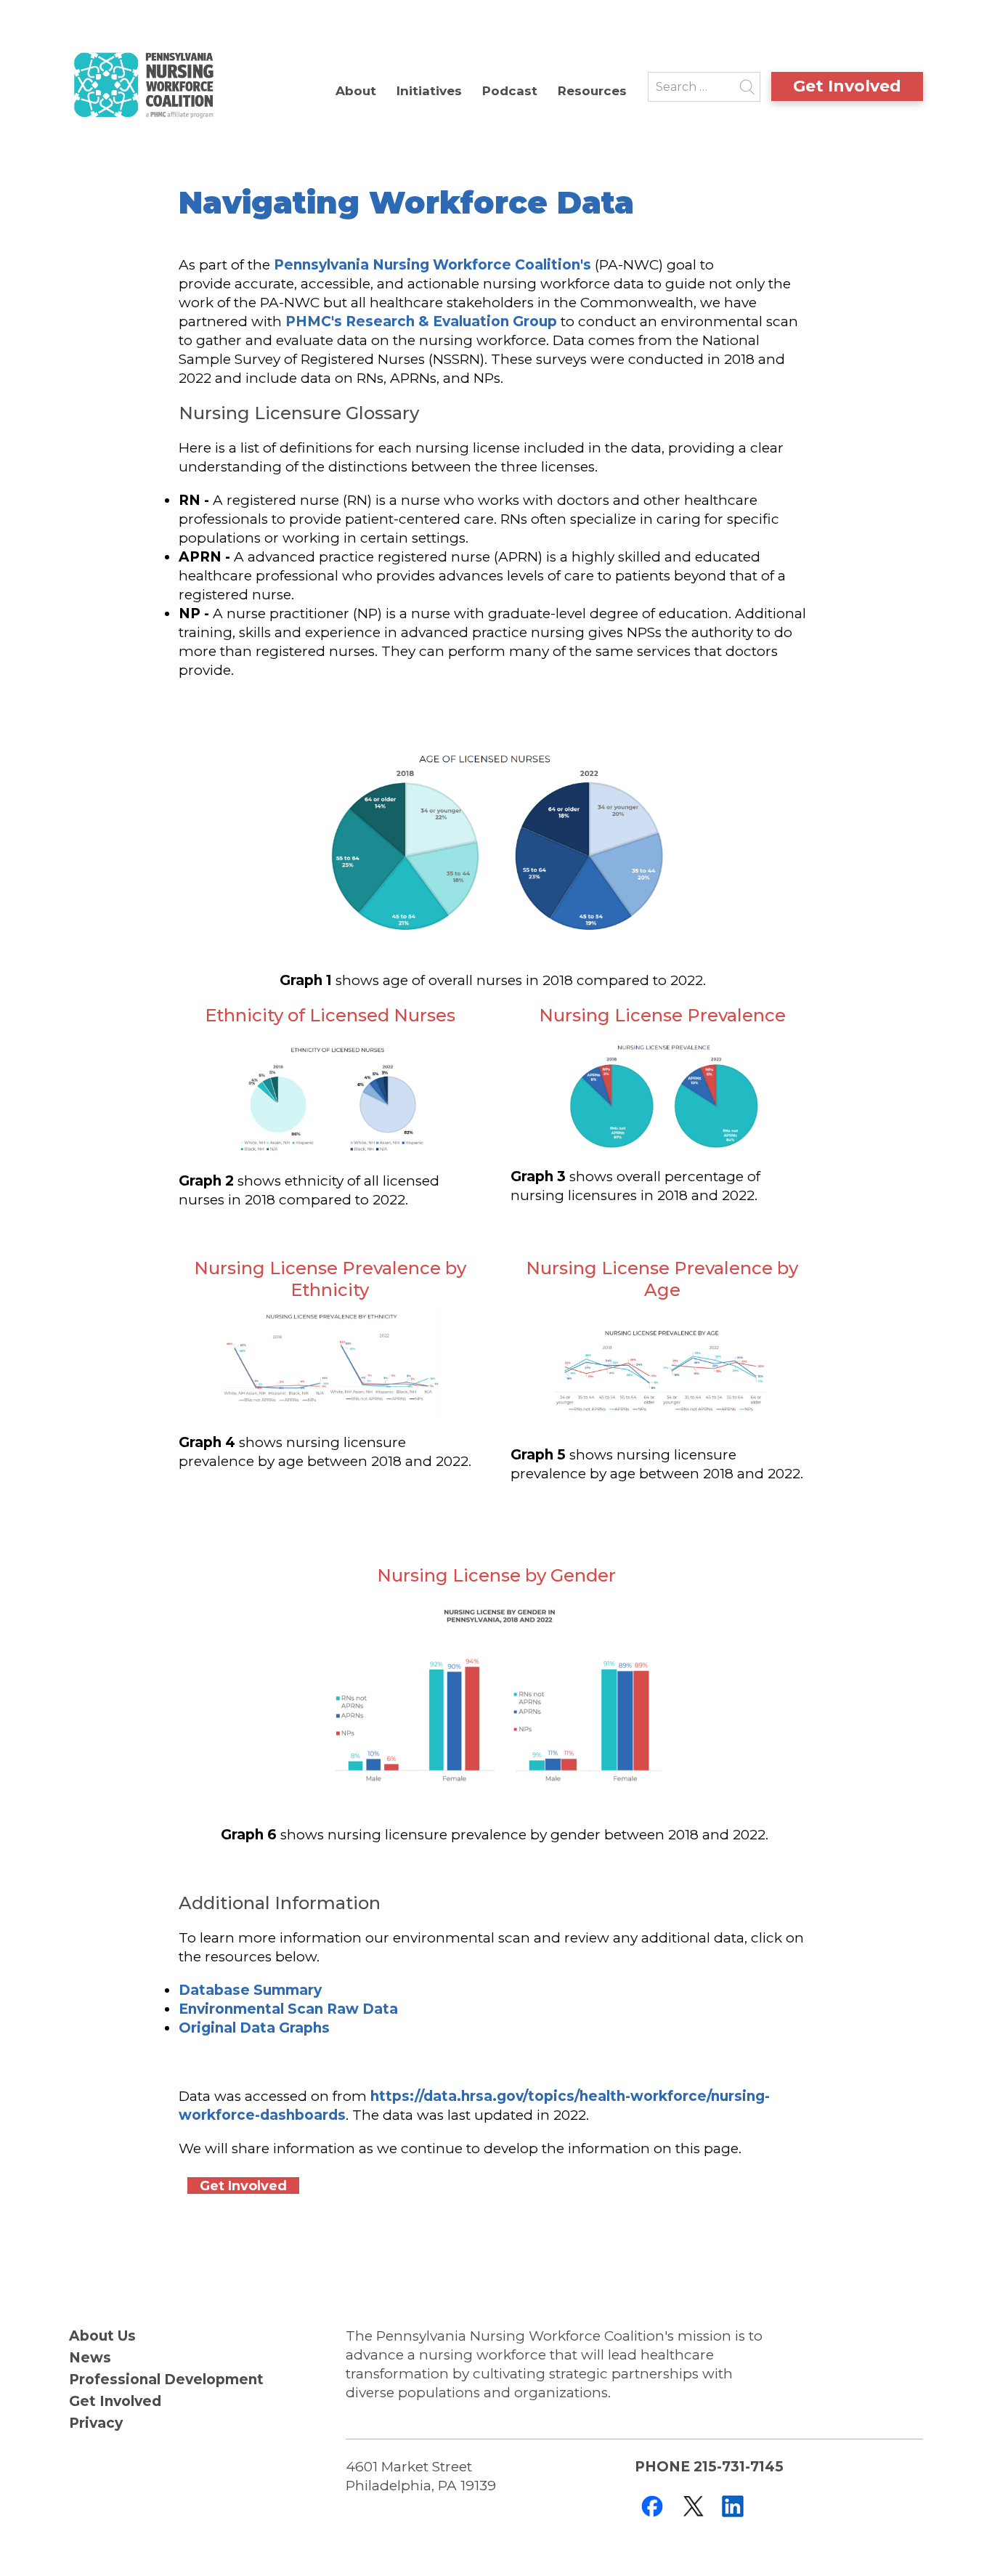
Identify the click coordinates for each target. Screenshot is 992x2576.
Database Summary (250, 1990)
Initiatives (429, 91)
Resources (592, 91)
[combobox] (704, 87)
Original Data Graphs (254, 2028)
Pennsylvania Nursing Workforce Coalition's (431, 265)
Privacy (96, 2423)
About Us (102, 2336)
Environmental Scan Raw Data (288, 2009)
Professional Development (166, 2379)
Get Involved (847, 86)
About (356, 91)
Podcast (510, 91)
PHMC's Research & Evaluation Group (423, 321)
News (90, 2358)
